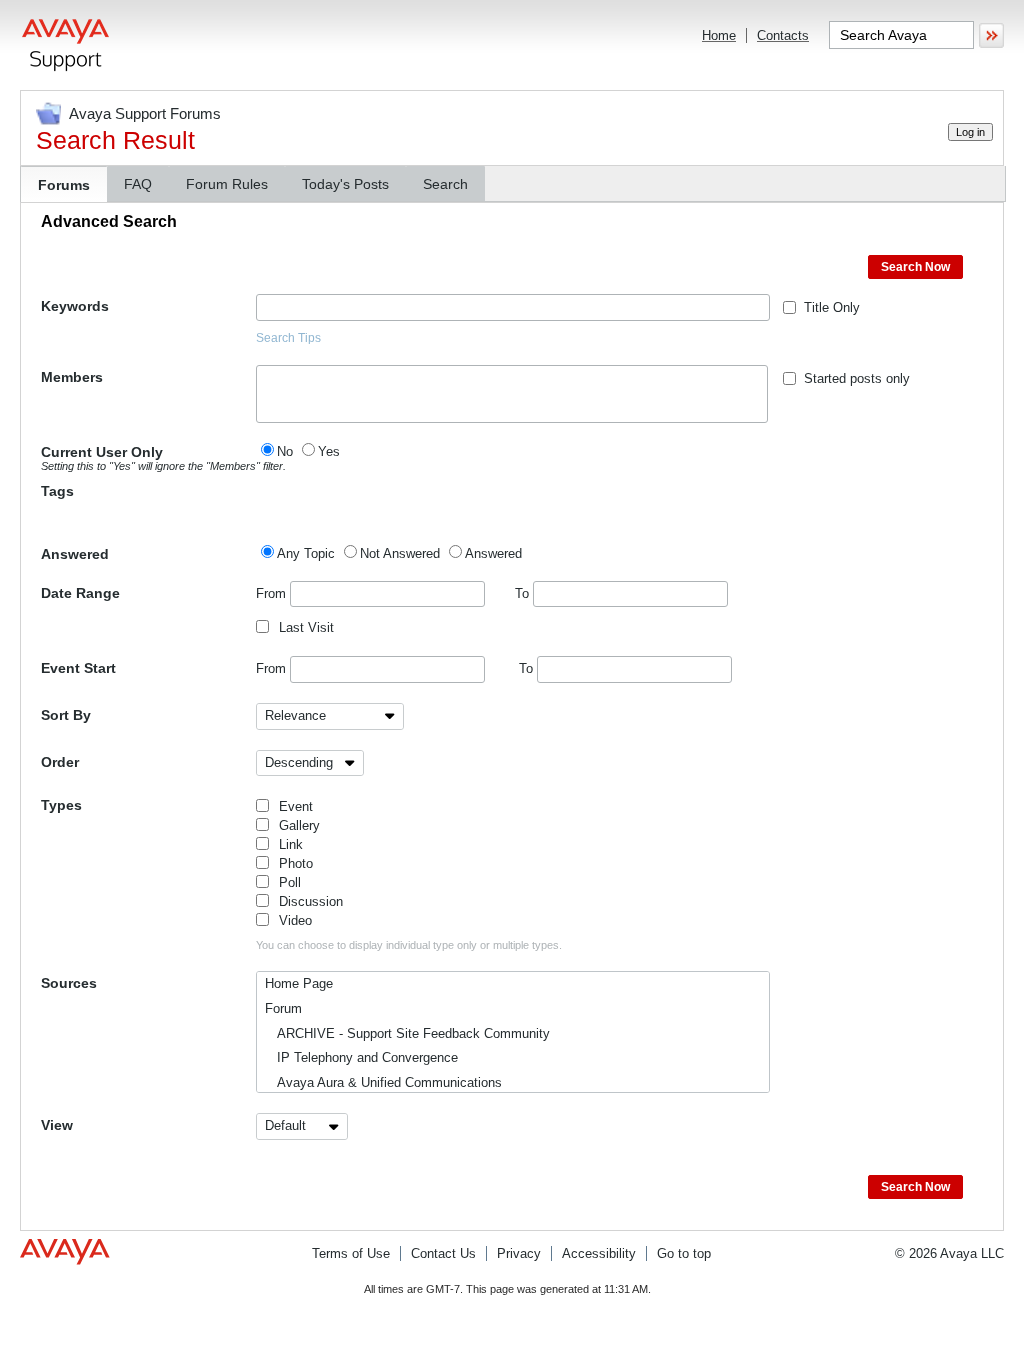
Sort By (66, 715)
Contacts (783, 35)
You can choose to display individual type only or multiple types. (409, 945)
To (524, 593)
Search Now (915, 267)
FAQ (138, 184)
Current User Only (148, 458)
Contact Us (443, 1253)
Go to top (684, 1253)
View (57, 1125)
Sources (69, 983)
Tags (57, 491)
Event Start (78, 668)
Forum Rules (227, 184)
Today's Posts (345, 184)
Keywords (75, 306)
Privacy (519, 1253)
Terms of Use (351, 1253)
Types (61, 805)
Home (719, 35)
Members (72, 377)
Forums (64, 185)
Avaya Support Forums (145, 113)
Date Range (80, 593)
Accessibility (599, 1253)
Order (60, 762)
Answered (75, 554)
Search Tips (288, 338)
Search (445, 184)
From (273, 593)
